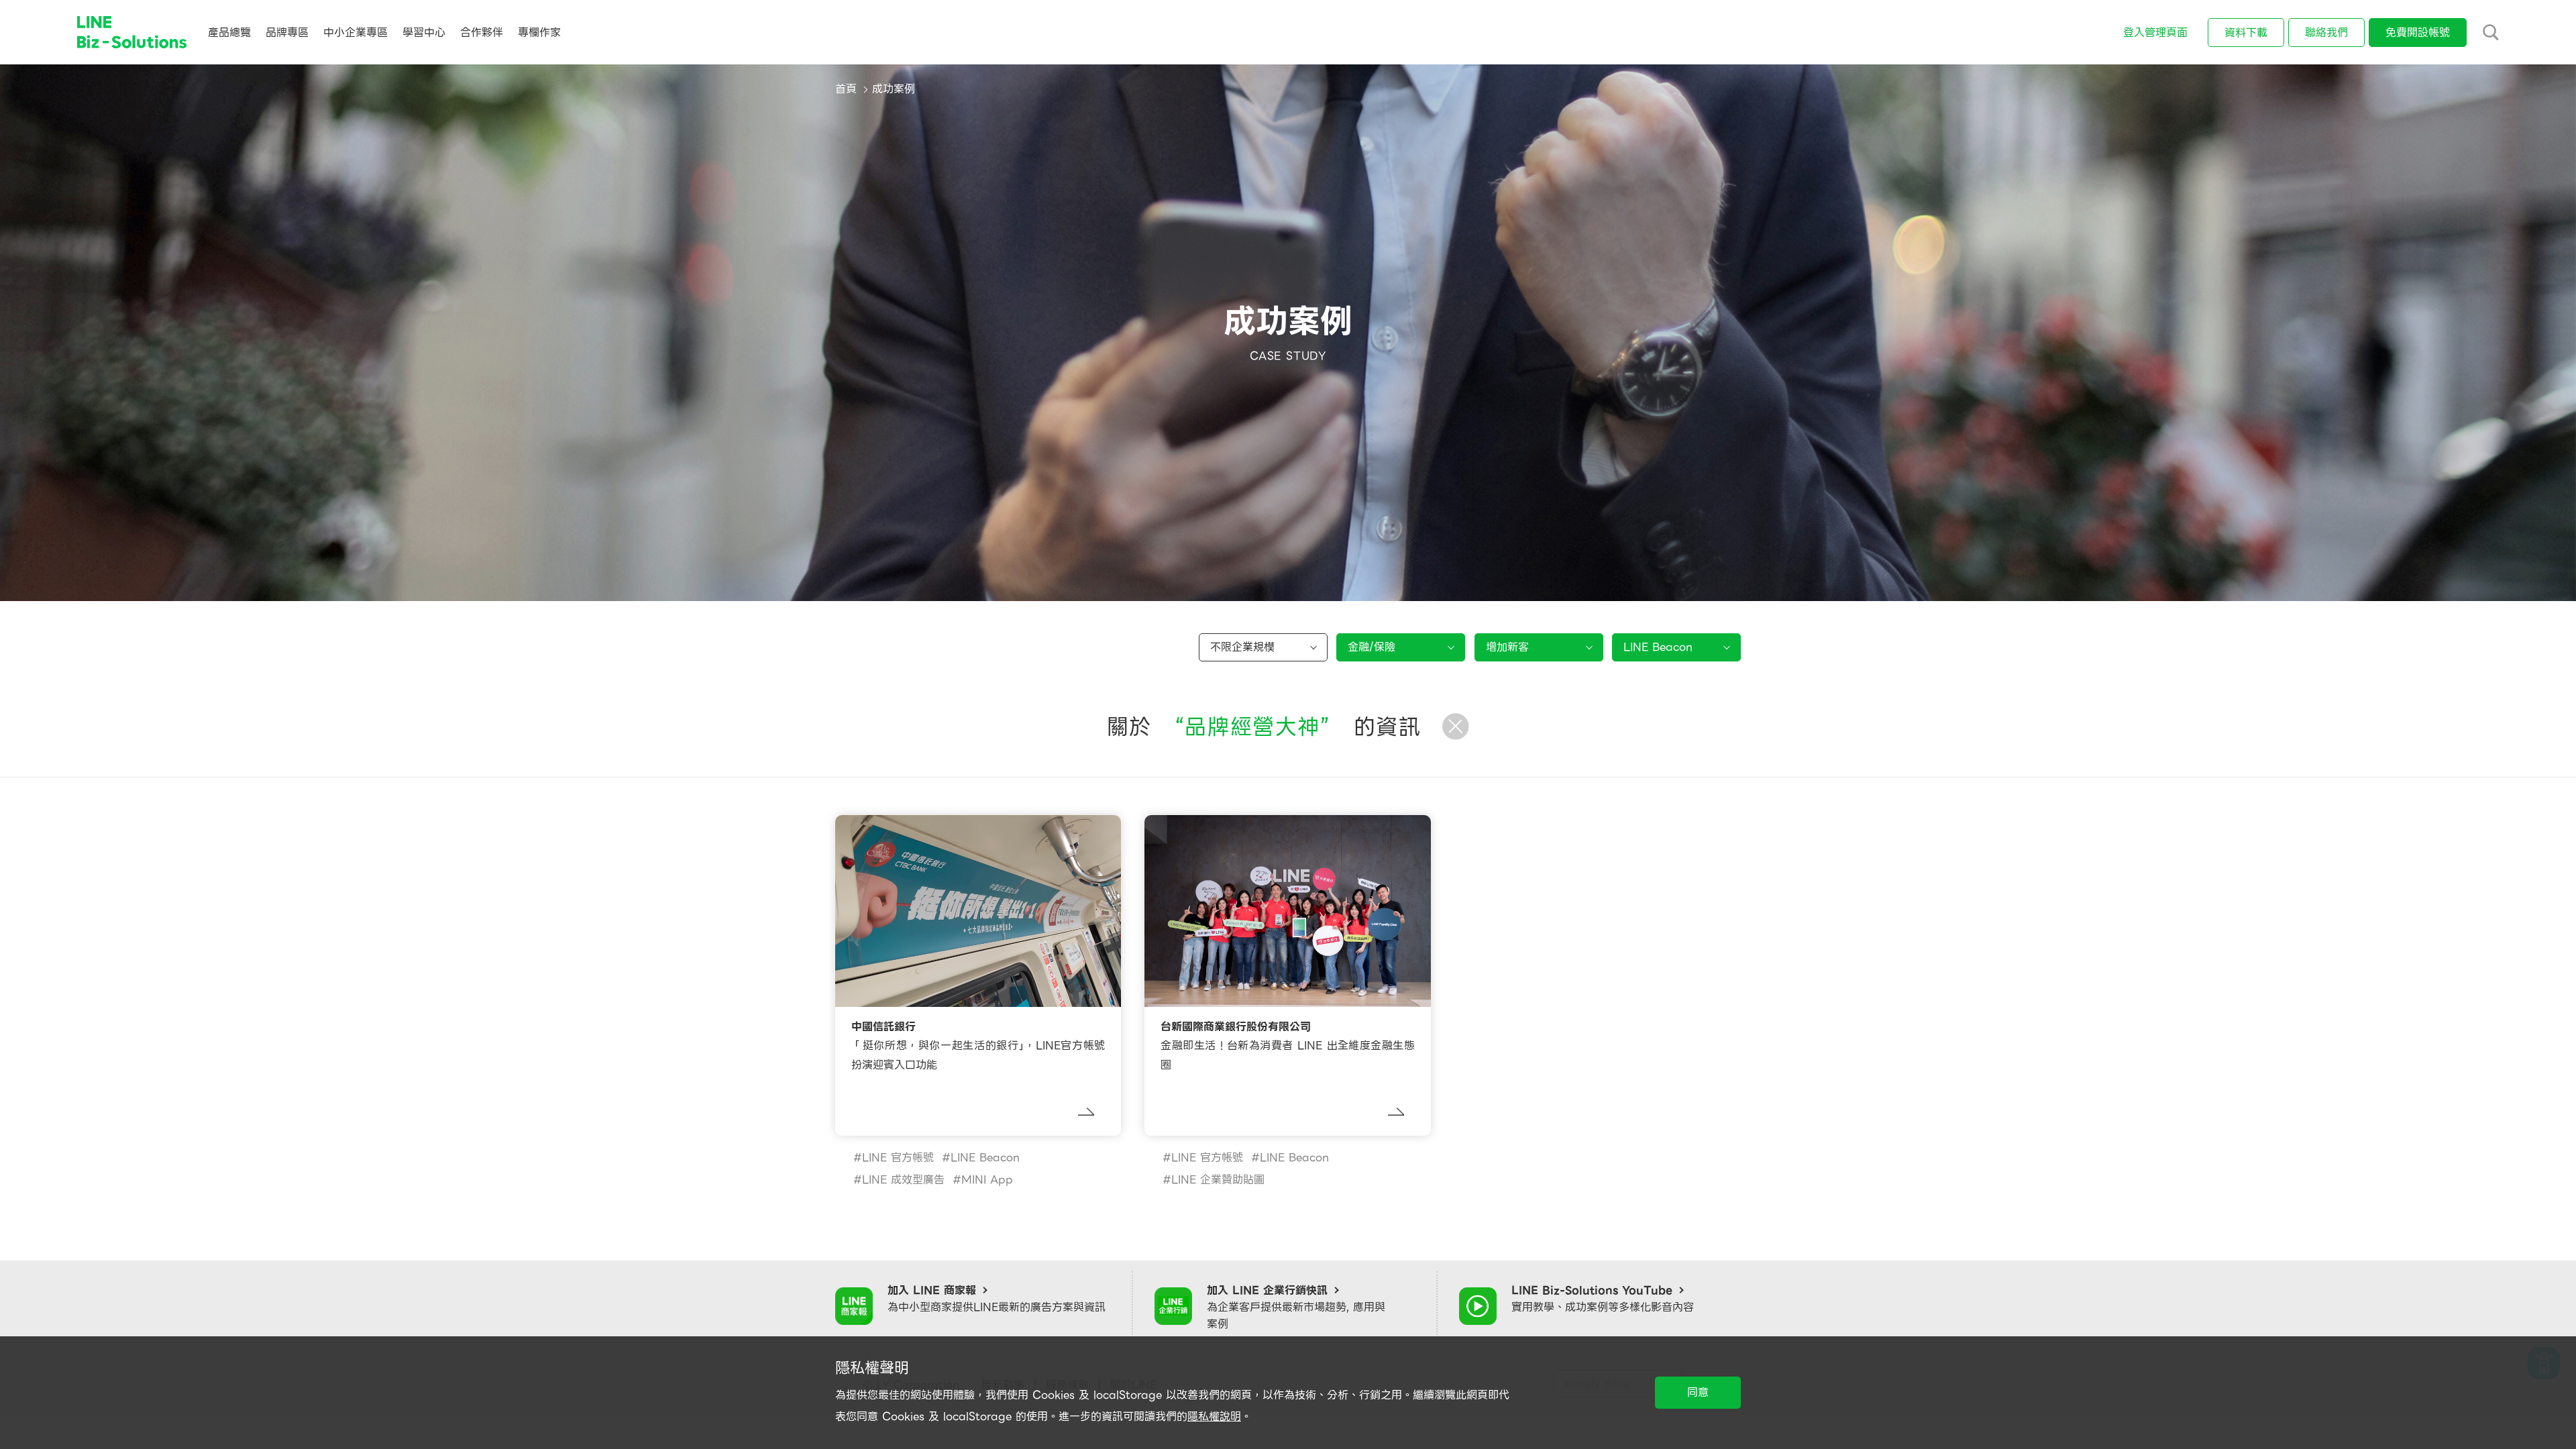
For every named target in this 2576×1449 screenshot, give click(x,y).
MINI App (987, 1180)
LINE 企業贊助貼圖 (1218, 1180)
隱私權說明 (1214, 1416)
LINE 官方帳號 (898, 1158)
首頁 (846, 89)
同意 (1698, 1392)
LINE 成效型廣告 (903, 1180)
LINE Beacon (985, 1158)
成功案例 (894, 89)
